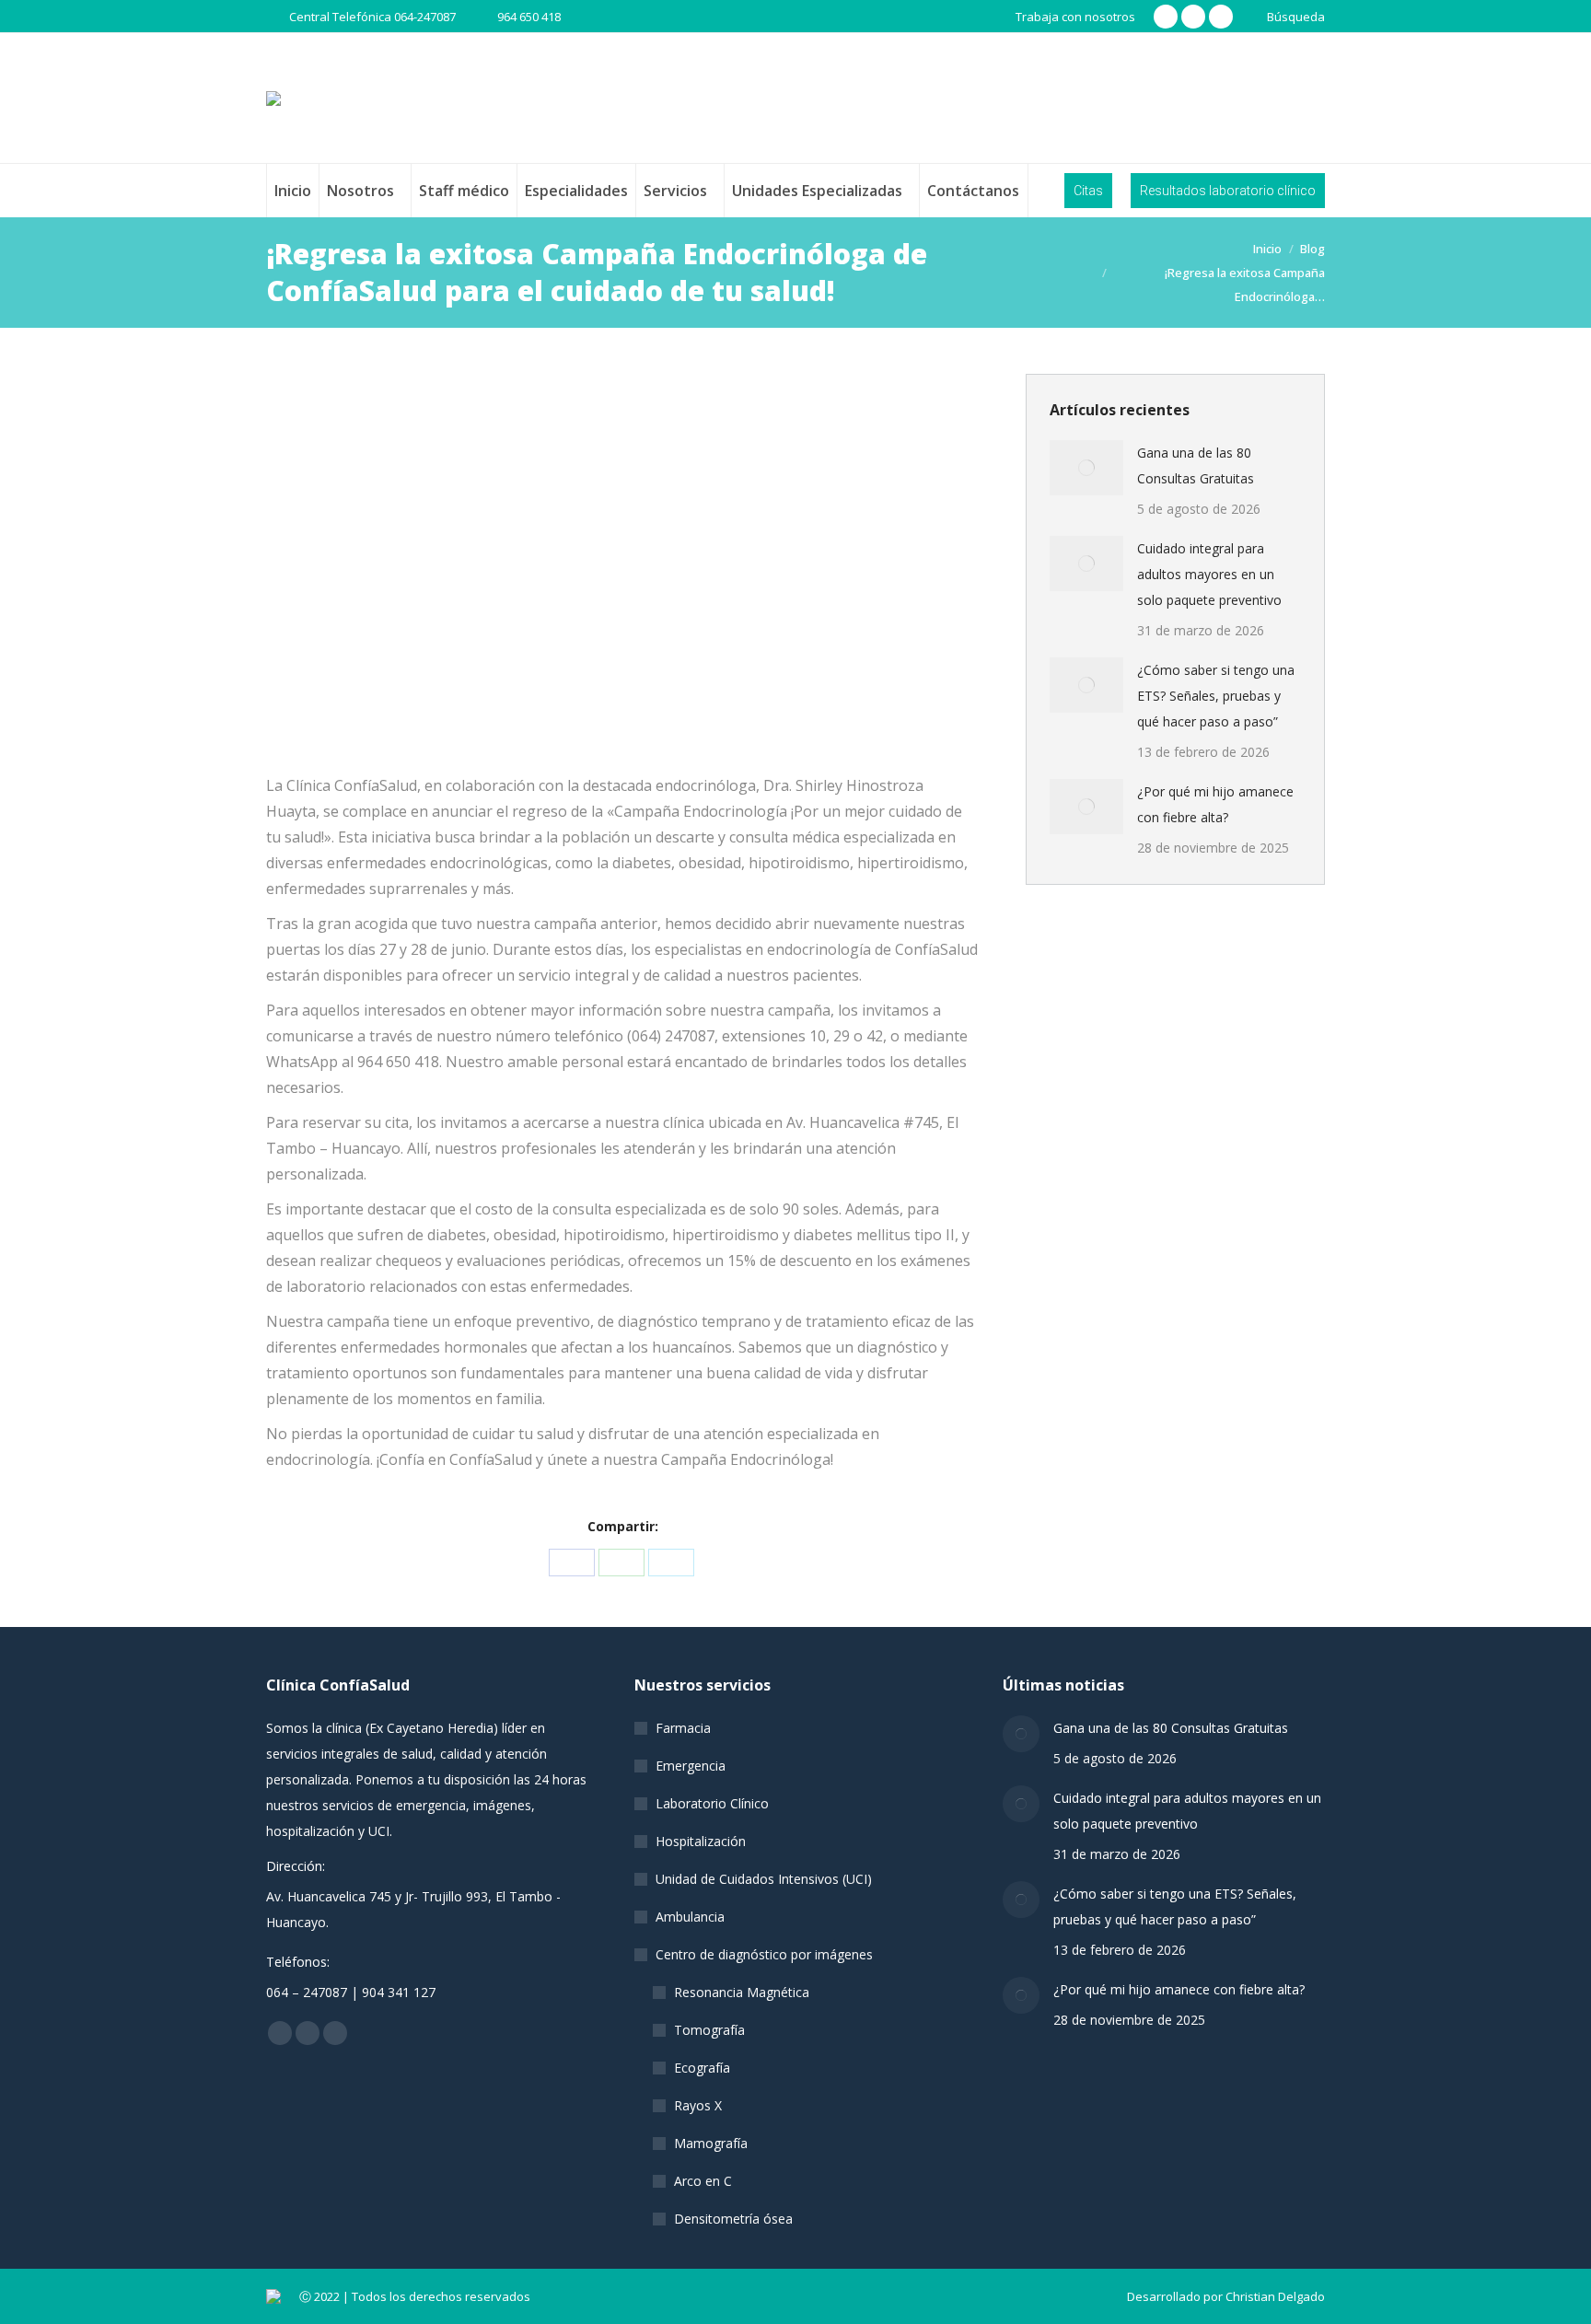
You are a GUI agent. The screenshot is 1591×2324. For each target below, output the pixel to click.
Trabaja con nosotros (1075, 17)
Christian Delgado (1275, 2296)
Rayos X (698, 2105)
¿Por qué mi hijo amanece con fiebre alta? (1215, 804)
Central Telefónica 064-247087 (372, 17)
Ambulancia (690, 1917)
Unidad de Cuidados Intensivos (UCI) (764, 1879)
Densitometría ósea (733, 2219)
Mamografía (711, 2143)
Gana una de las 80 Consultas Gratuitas (1196, 465)
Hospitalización (701, 1841)
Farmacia (683, 1728)
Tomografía (709, 2030)
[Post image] (1086, 468)
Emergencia (691, 1766)
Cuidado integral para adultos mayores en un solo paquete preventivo (1209, 574)
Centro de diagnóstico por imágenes (764, 1954)
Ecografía (702, 2068)
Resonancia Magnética (742, 1992)
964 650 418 (529, 17)
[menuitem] (292, 191)
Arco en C (703, 2181)
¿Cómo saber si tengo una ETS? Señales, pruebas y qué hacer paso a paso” (1216, 696)
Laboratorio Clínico (712, 1803)
